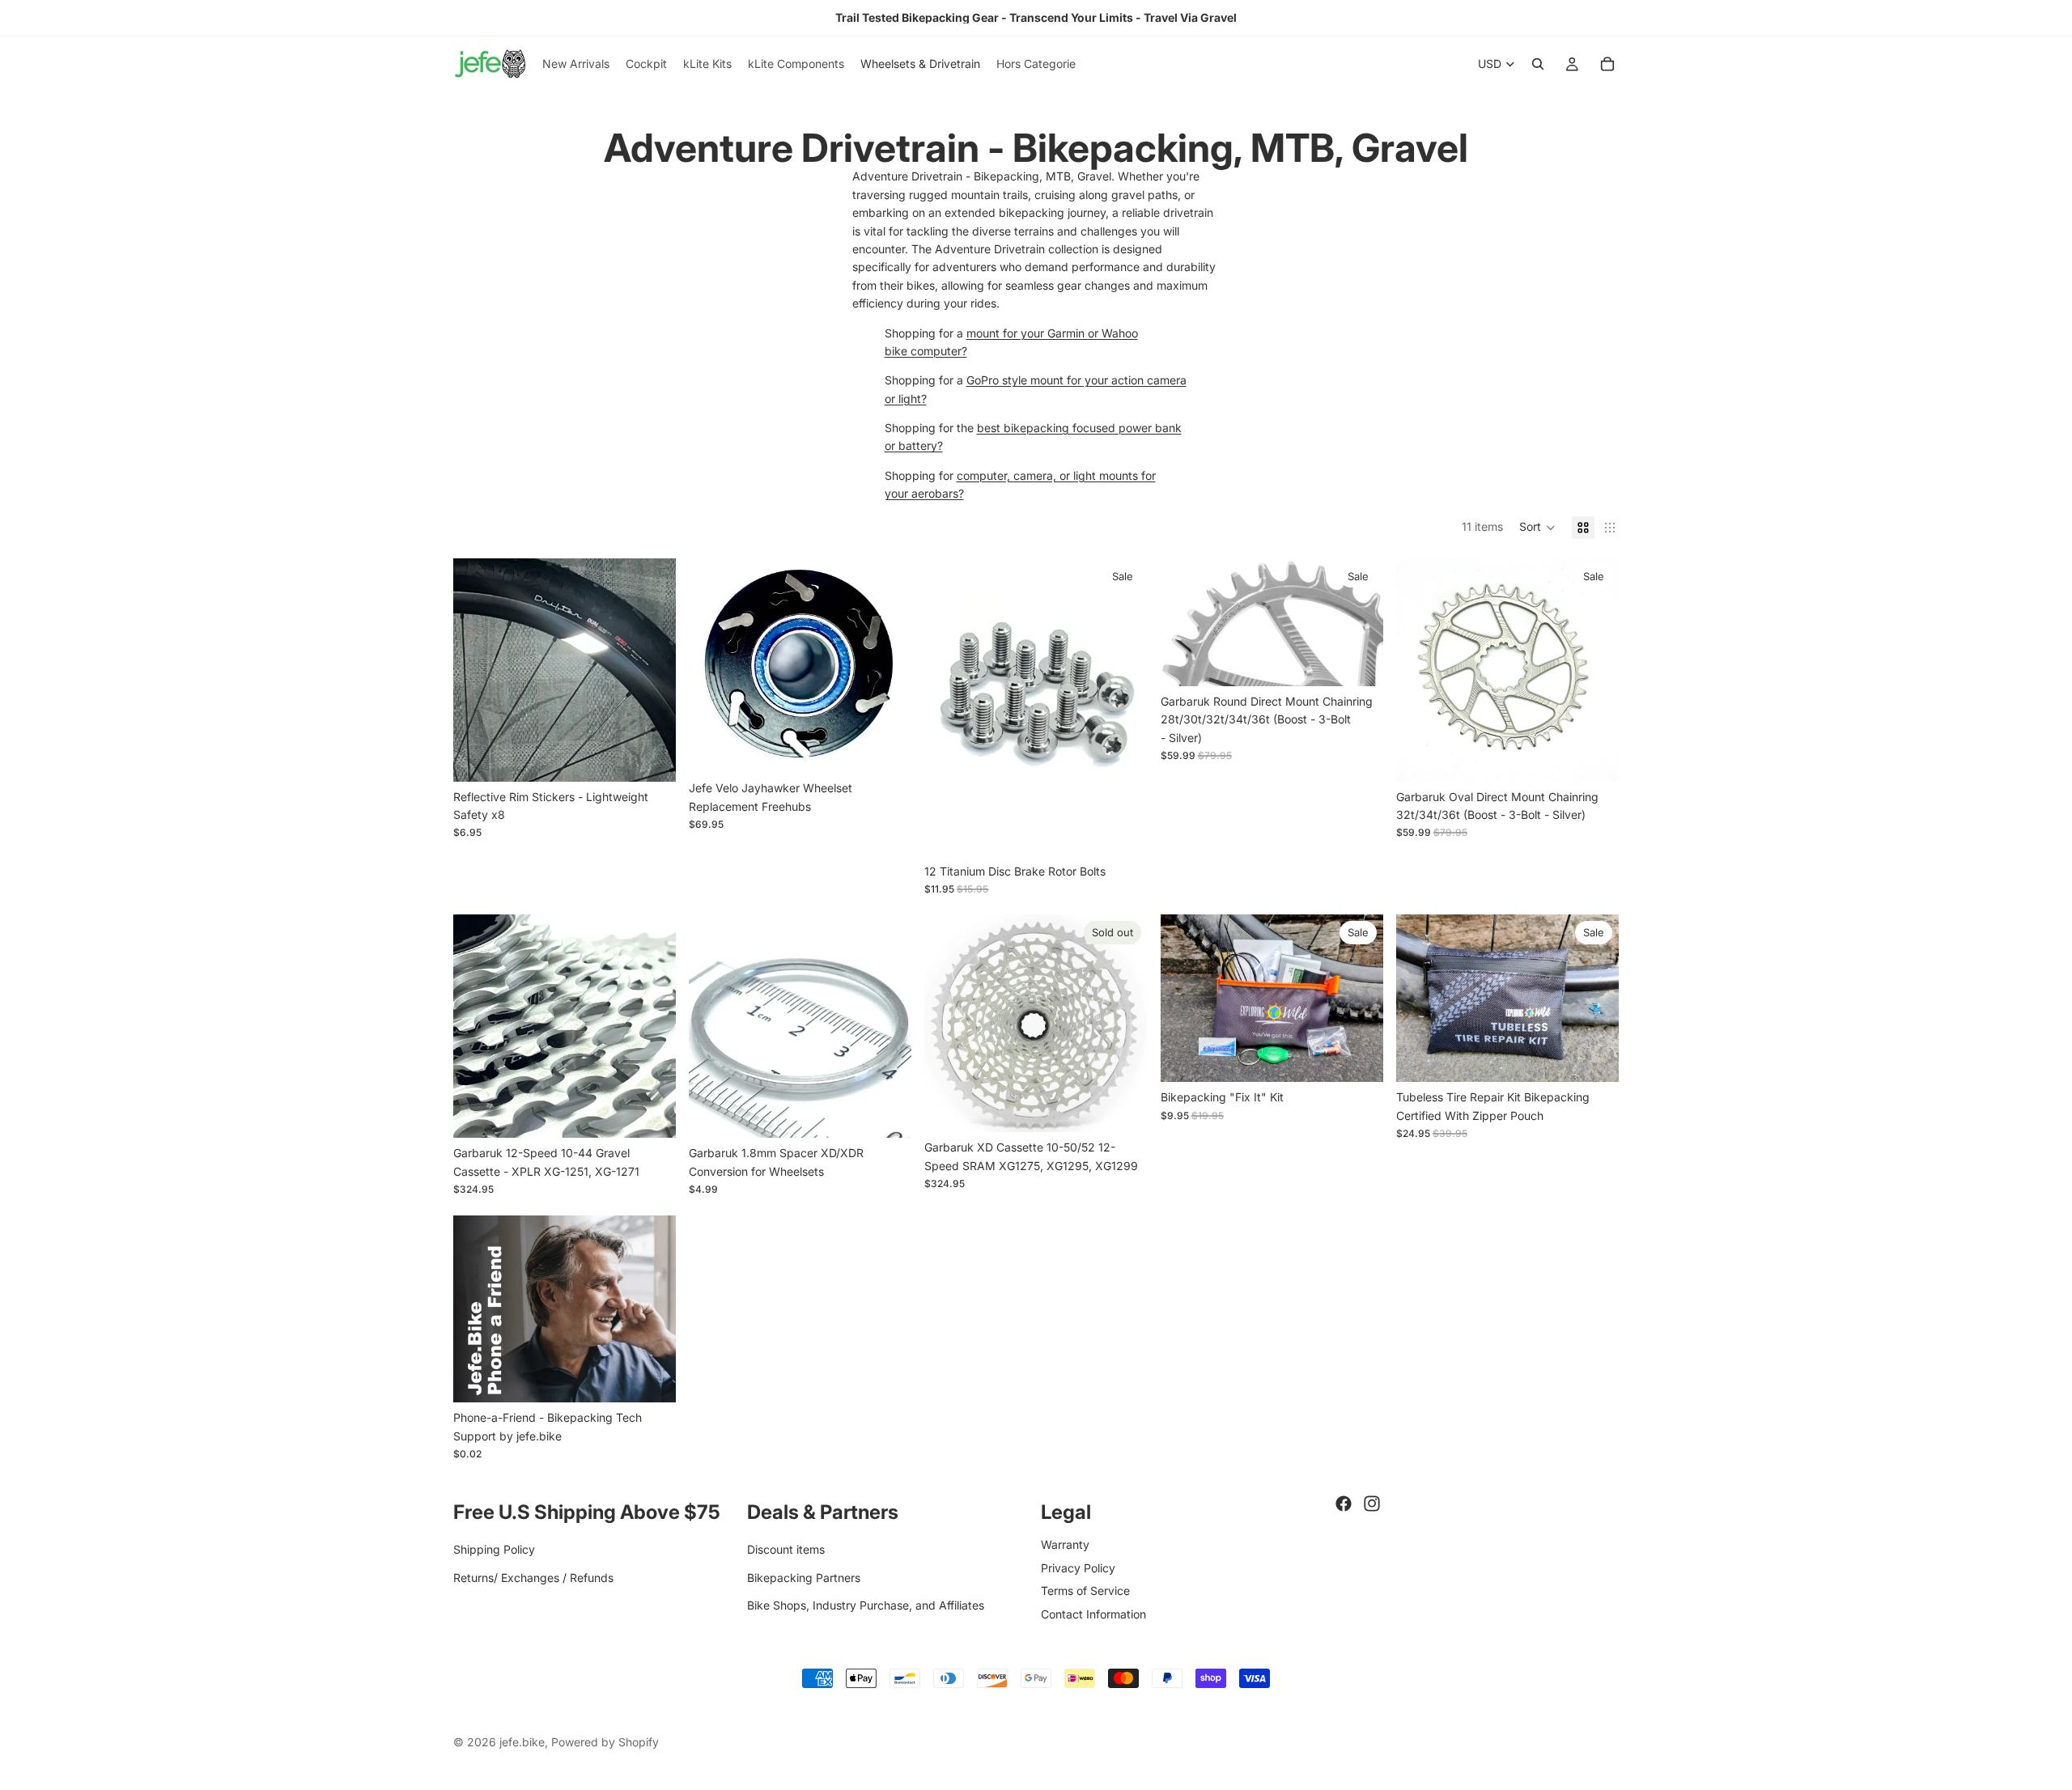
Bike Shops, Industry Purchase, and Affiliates (866, 1605)
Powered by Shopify (605, 1742)
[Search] (1538, 64)
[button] (1537, 528)
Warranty (1065, 1544)
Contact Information (1093, 1613)
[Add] (1123, 831)
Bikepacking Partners (804, 1577)
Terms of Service (1085, 1591)
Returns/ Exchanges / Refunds (533, 1577)
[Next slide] (652, 670)
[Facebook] (1344, 1504)
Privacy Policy (1078, 1567)
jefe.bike (522, 1742)
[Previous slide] (478, 670)
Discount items (786, 1549)
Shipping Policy (494, 1549)
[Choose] (651, 757)
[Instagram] (1372, 1504)
